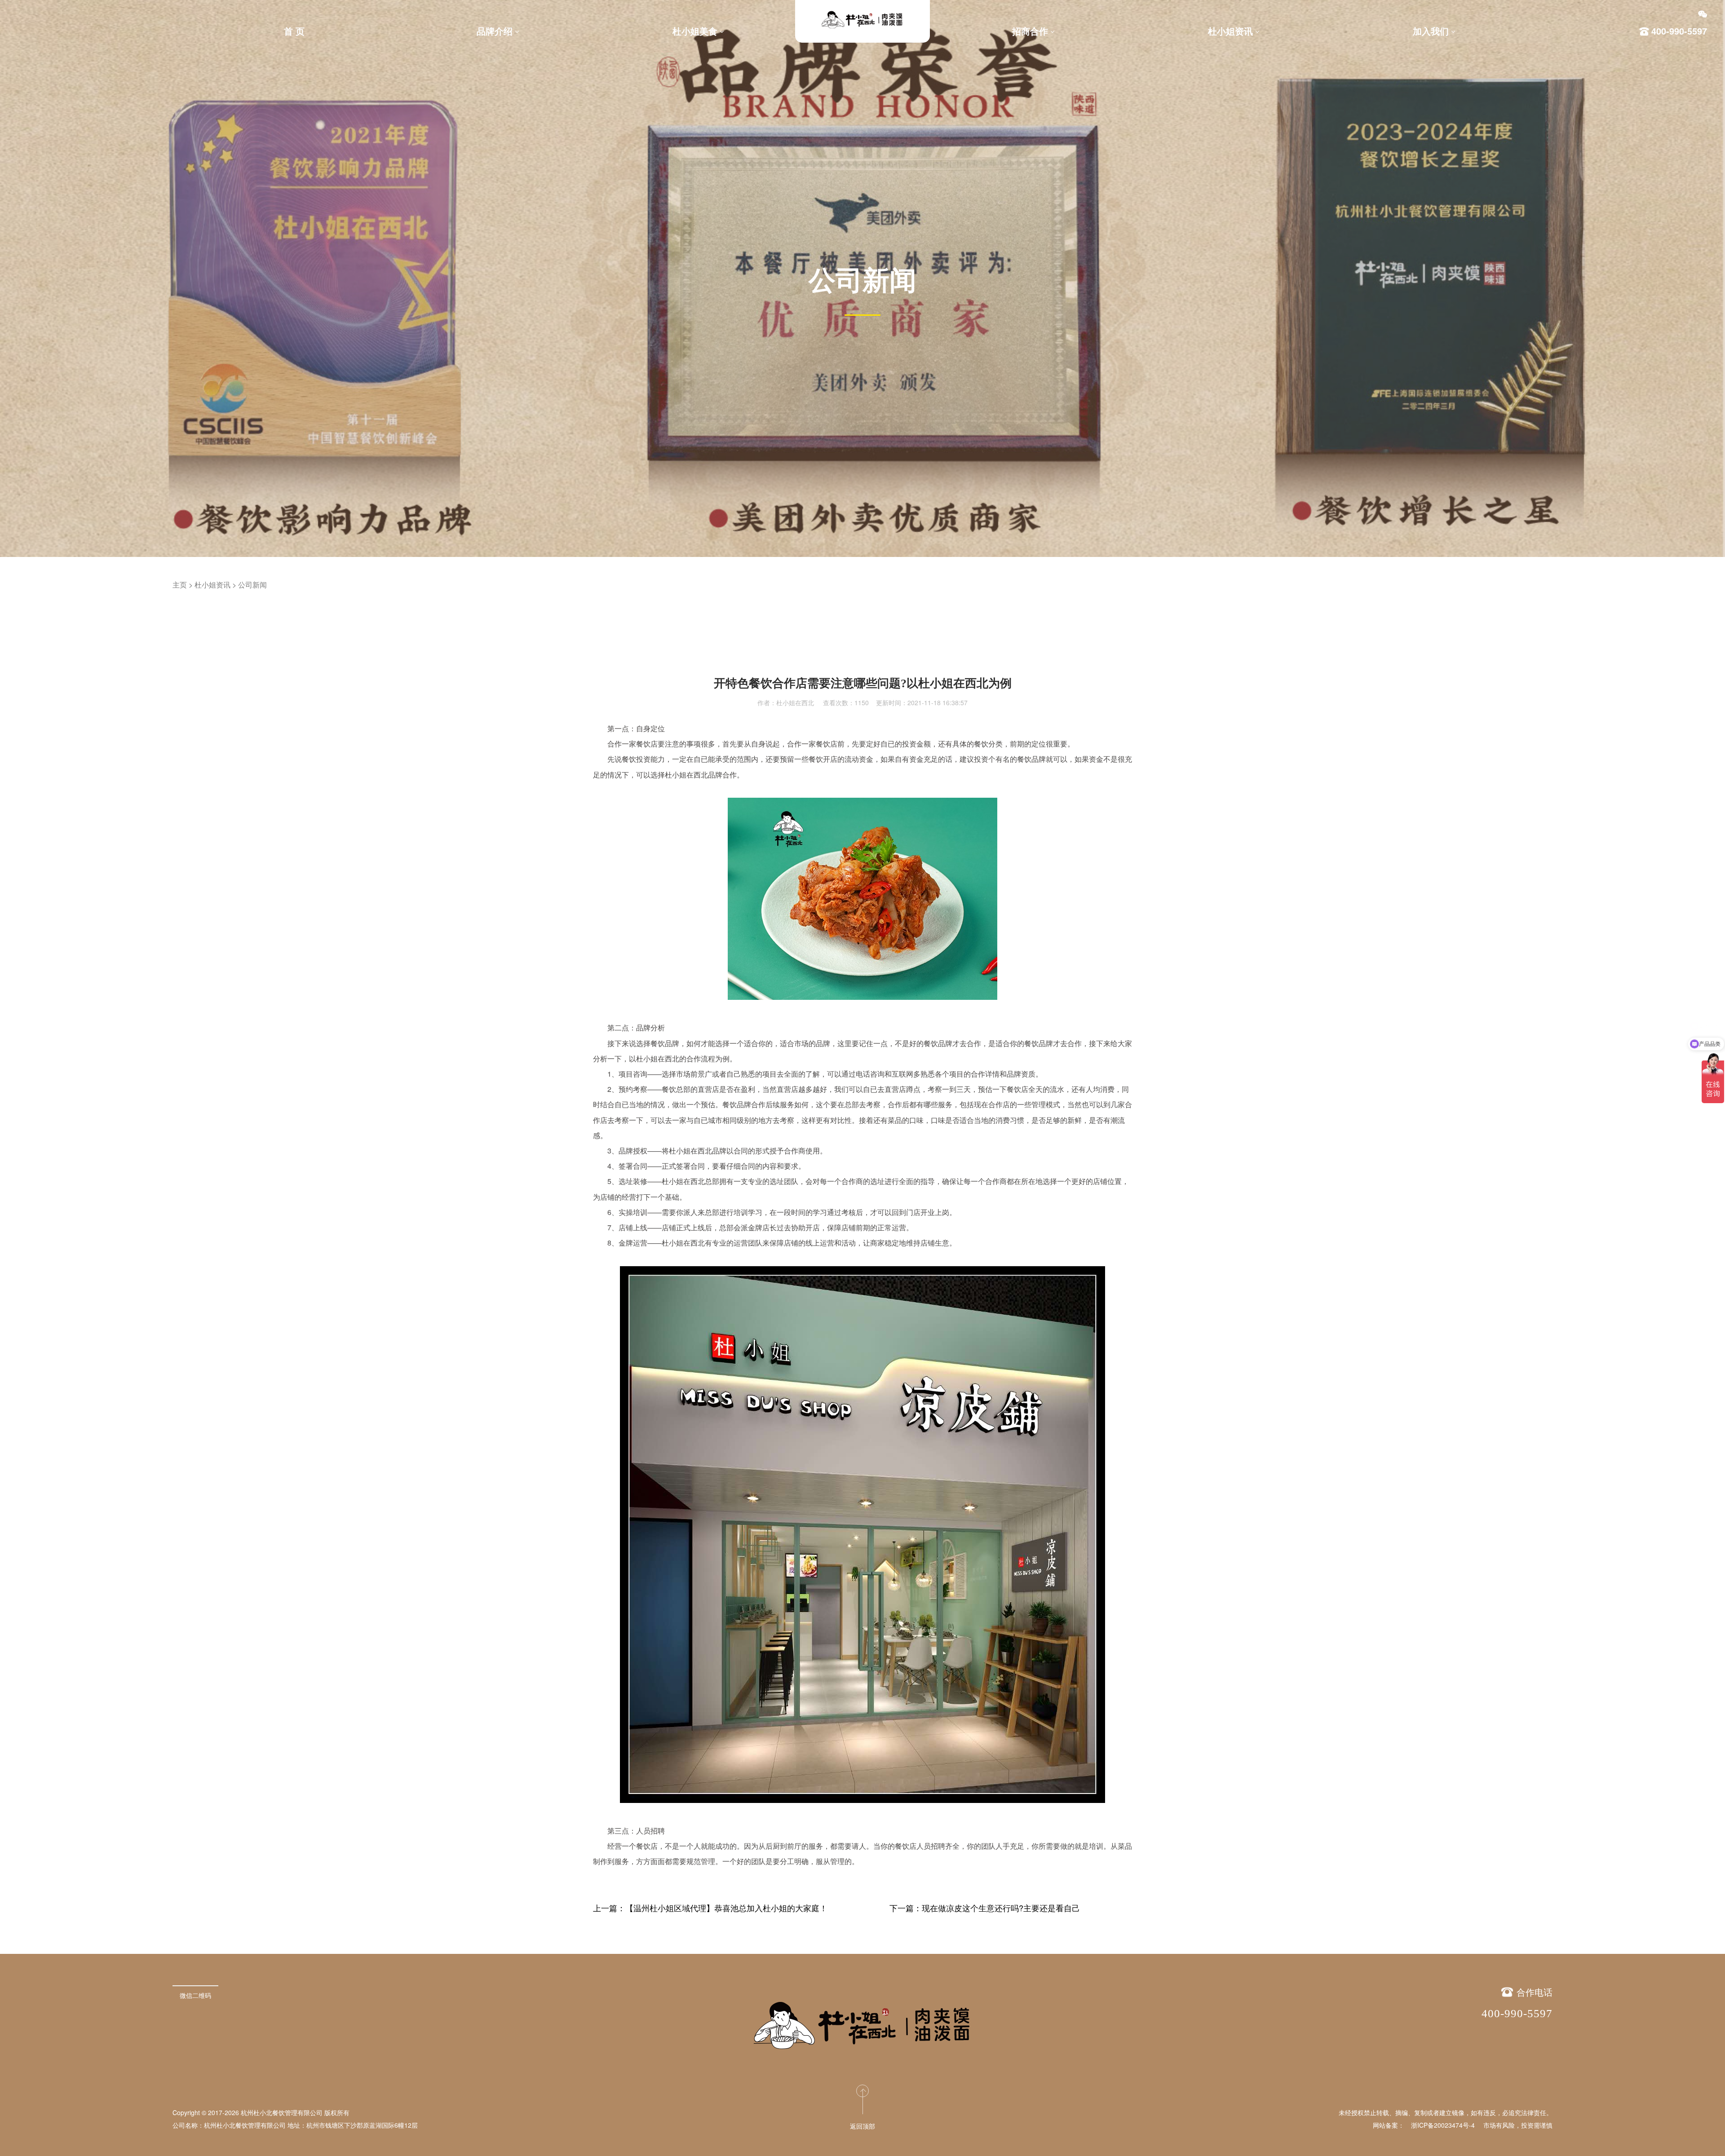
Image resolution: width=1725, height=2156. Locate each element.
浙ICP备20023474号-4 (1443, 2125)
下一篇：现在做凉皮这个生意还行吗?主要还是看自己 (985, 1908)
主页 (180, 585)
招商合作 (1030, 31)
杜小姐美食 (695, 31)
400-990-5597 (1517, 2013)
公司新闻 (252, 585)
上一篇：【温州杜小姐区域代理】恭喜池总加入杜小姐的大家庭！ (710, 1908)
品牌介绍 (495, 31)
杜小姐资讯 (1230, 31)
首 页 (294, 31)
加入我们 (1431, 31)
